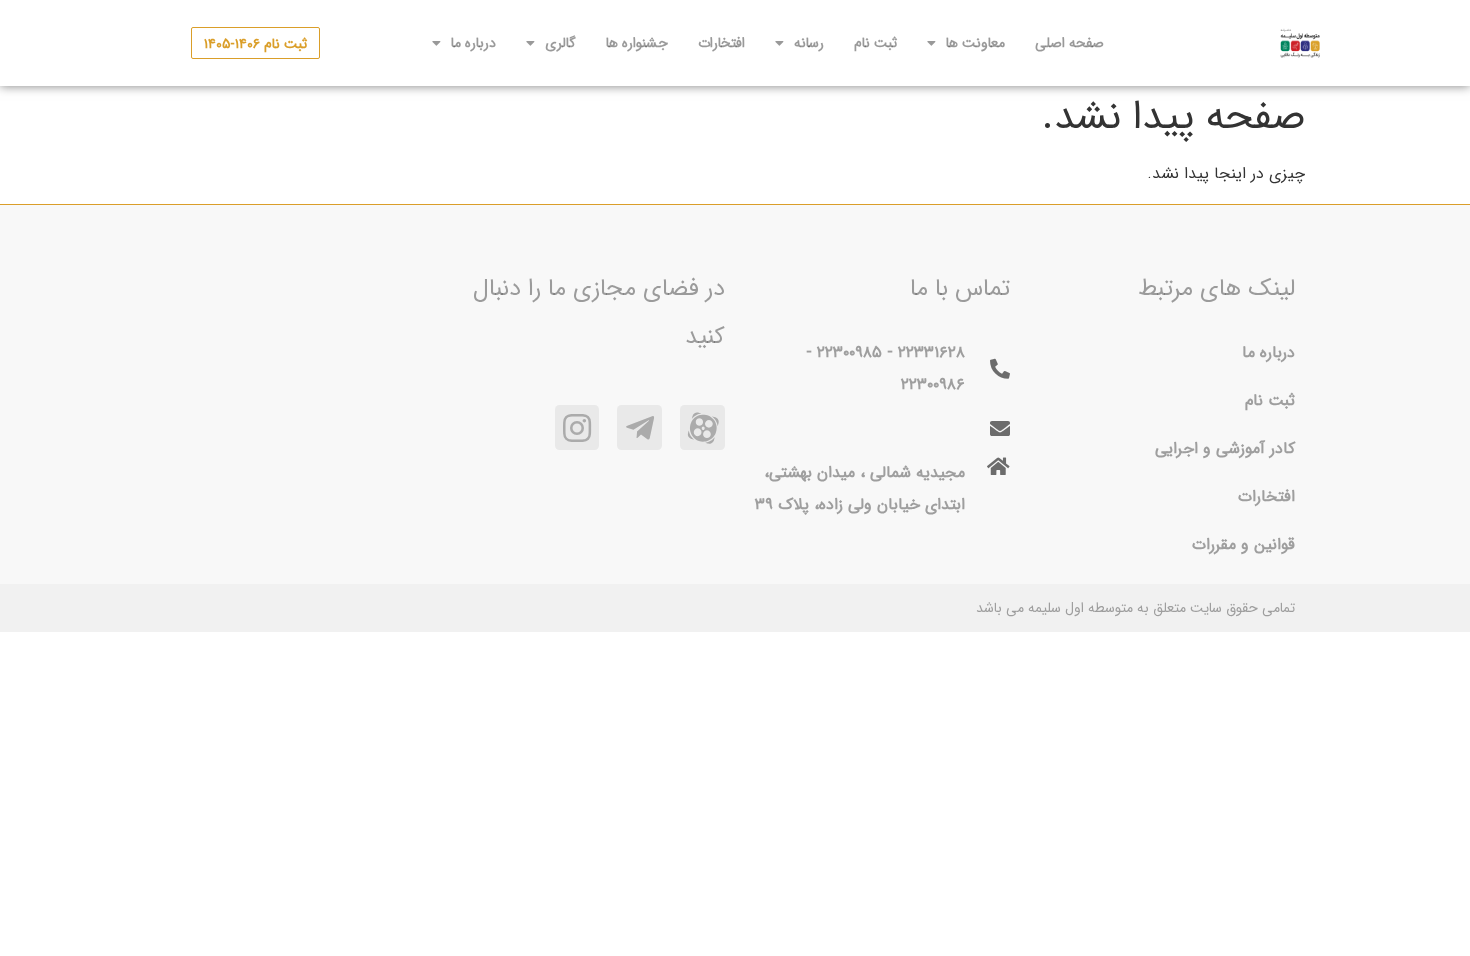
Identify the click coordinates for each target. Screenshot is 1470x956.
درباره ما (473, 43)
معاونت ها (975, 43)
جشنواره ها (637, 43)
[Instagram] (577, 427)
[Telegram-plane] (639, 427)
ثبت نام (875, 43)
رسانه (809, 43)
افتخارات (721, 43)
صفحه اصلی (1069, 43)
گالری (560, 43)
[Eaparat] (702, 427)
